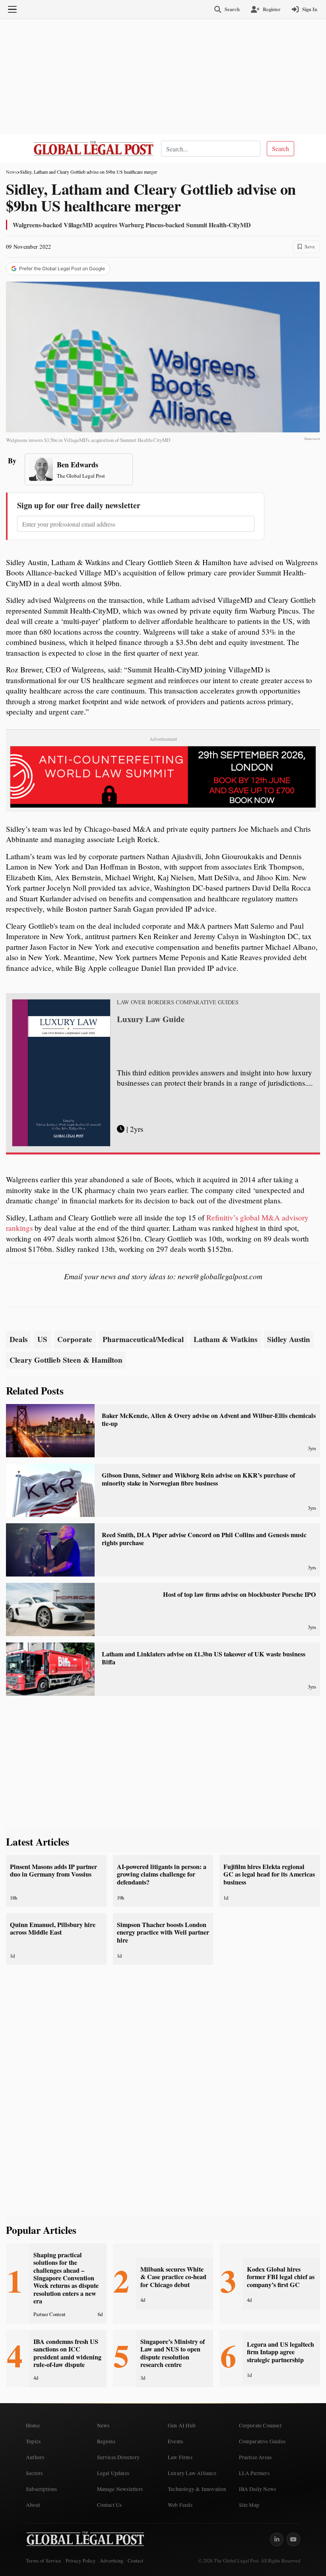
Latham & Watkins (225, 1339)
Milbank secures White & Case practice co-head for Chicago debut (173, 2277)
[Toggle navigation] (12, 10)
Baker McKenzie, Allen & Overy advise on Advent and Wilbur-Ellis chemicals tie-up (209, 1419)
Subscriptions (42, 2489)
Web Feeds (180, 2505)
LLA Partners (254, 2473)
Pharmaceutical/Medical (143, 1339)
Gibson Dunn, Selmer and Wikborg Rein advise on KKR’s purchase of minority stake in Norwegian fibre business (198, 1479)
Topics (33, 2441)
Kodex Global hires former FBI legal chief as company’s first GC (281, 2277)
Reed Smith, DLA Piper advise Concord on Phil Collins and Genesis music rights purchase (204, 1539)
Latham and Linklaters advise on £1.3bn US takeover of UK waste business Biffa (204, 1658)
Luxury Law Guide (151, 1019)
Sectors (34, 2473)
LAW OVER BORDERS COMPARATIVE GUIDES (178, 1002)
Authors (35, 2457)
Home (33, 2425)
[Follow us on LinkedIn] (277, 2539)
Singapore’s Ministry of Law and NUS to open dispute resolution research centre (173, 2353)
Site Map (249, 2505)
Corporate (75, 1339)
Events (175, 2441)
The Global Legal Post (81, 476)
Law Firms (180, 2457)
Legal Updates (113, 2473)
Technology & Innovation (197, 2489)
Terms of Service (44, 2561)
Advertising (112, 2561)
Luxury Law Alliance (192, 2473)
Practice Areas (255, 2457)
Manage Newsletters (120, 2489)
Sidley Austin (289, 1339)
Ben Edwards (78, 465)
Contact (135, 2561)
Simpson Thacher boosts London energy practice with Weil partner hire (163, 1932)
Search (280, 148)
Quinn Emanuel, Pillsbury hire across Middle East (53, 1928)
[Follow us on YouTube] (293, 2539)
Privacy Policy (81, 2561)
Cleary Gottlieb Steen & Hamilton (66, 1360)
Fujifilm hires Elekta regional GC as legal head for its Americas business (269, 1874)
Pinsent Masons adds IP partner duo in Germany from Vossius (53, 1870)
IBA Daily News (258, 2489)
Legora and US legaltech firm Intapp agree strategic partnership (280, 2352)
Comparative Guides (262, 2441)
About (33, 2505)
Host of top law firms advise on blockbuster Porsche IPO (240, 1594)
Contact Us (110, 2505)
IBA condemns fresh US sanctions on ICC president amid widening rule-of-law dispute (67, 2353)
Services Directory (118, 2457)
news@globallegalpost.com (220, 1276)
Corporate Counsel (260, 2425)
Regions (106, 2441)
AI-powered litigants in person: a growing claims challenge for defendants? (162, 1874)
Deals (18, 1339)
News (12, 172)
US (42, 1339)
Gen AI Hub (182, 2425)
